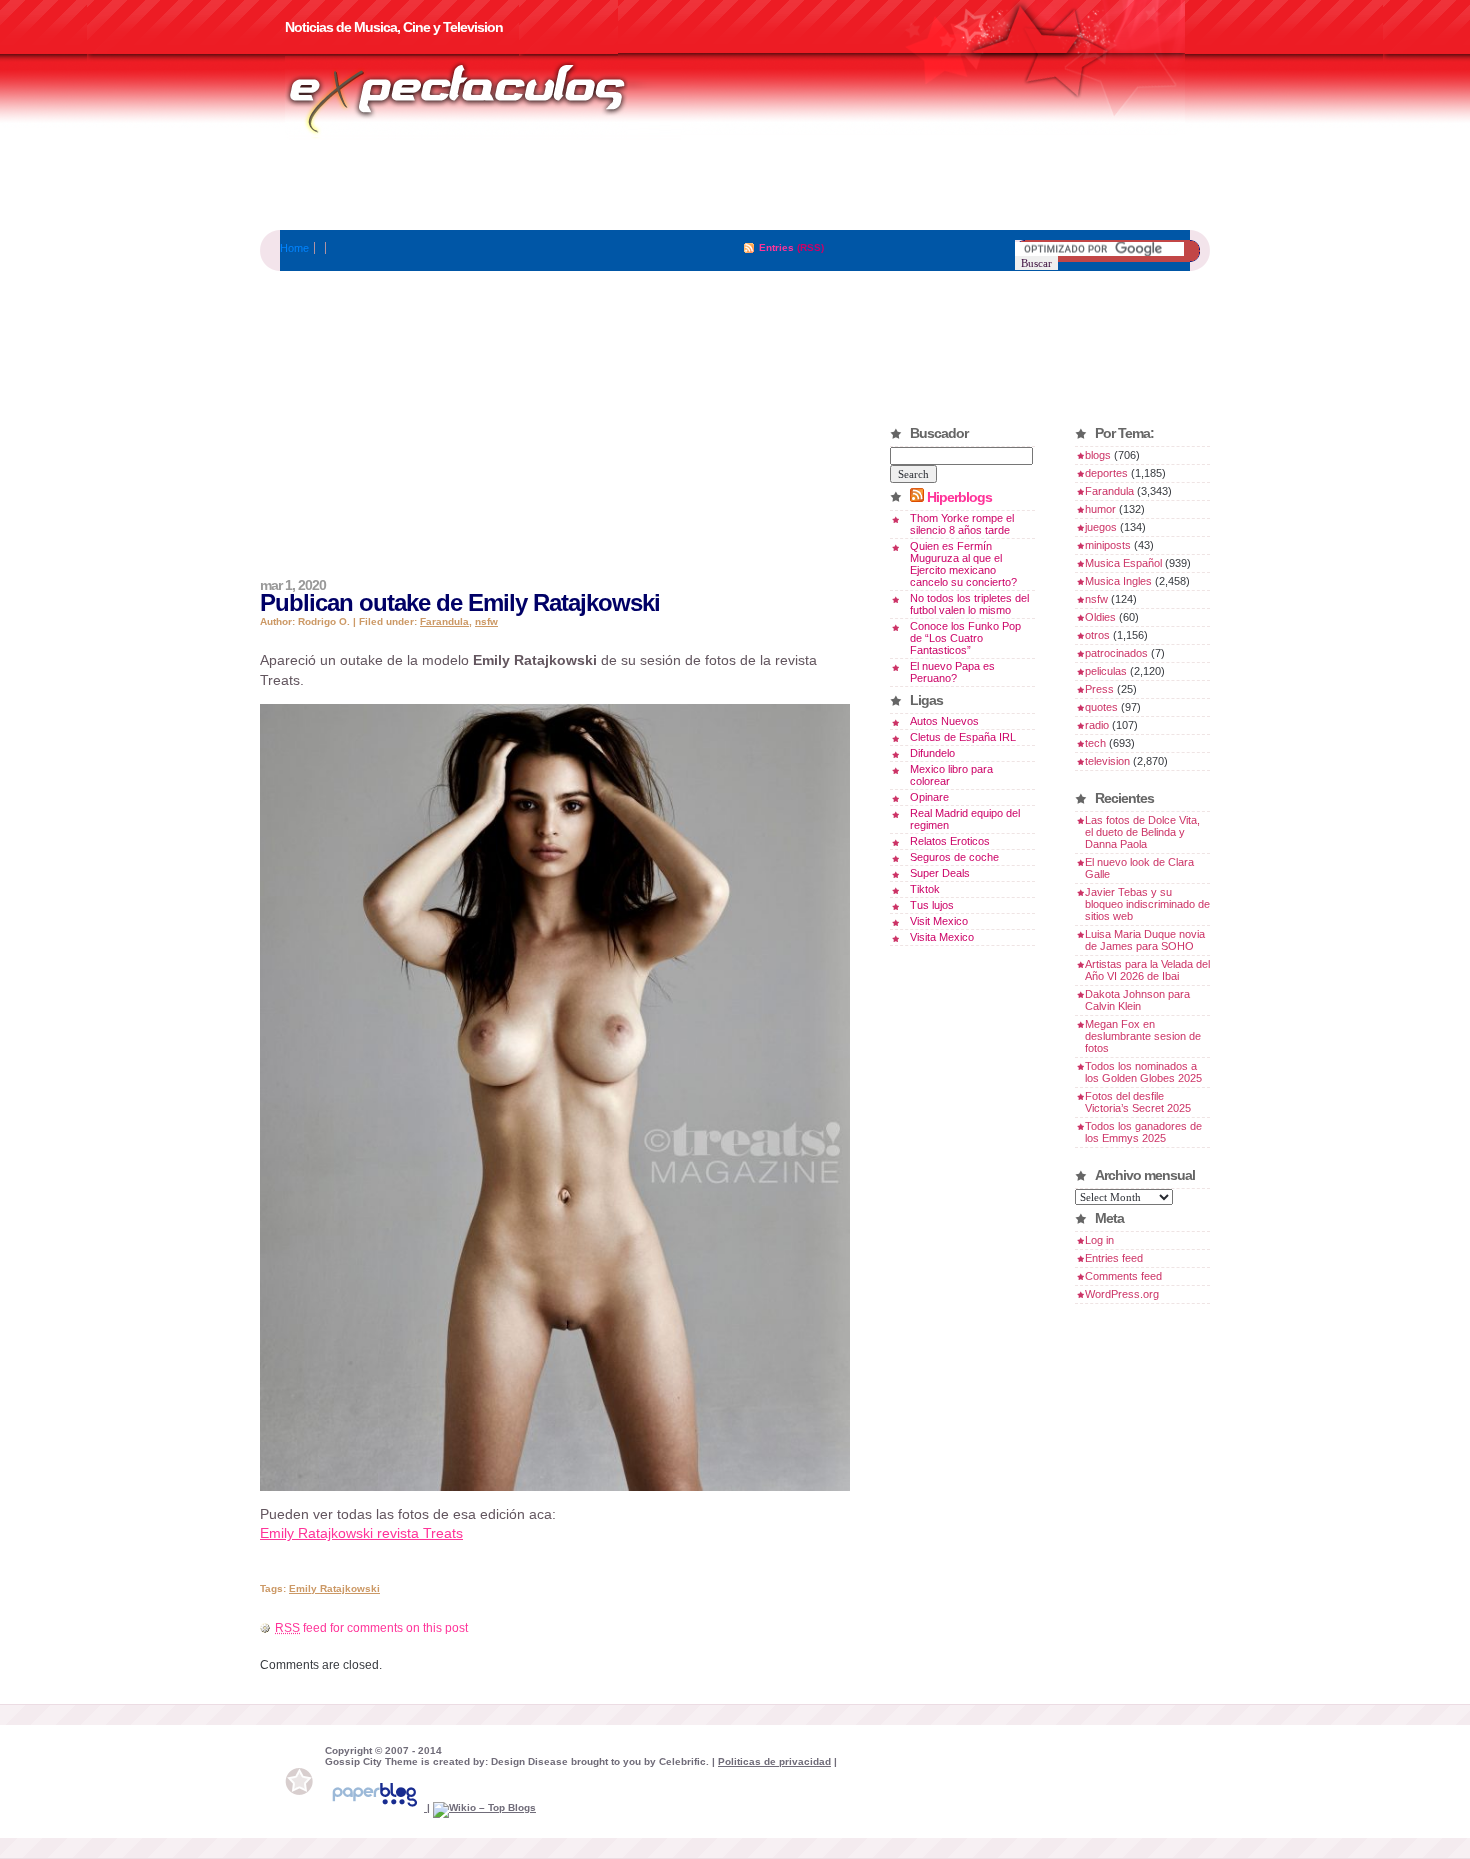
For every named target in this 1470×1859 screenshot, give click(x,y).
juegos (1101, 527)
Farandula (444, 621)
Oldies (1100, 617)
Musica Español (1123, 563)
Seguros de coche (954, 857)
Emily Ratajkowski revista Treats (361, 1533)
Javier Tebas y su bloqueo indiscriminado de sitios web (1147, 904)
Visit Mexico (939, 921)
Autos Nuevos (944, 721)
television (1107, 761)
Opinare (929, 797)
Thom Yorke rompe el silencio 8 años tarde (962, 524)
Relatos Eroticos (950, 841)
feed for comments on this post (371, 1628)
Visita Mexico (942, 937)
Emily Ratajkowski (334, 1588)
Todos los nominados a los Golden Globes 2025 (1143, 1072)
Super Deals (940, 873)
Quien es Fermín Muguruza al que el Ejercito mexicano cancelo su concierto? (963, 564)
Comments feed (1123, 1276)
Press (1099, 689)
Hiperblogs (959, 497)
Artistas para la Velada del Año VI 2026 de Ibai (1147, 970)
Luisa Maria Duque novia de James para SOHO (1145, 940)
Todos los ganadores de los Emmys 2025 (1143, 1132)
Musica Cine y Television (483, 98)
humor (1100, 509)
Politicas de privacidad (774, 1761)
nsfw (486, 621)
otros (1097, 635)
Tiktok (925, 889)
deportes (1106, 473)
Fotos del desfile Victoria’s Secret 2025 (1138, 1102)
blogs (1098, 455)
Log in (1099, 1240)
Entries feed (1114, 1258)
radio (1097, 725)
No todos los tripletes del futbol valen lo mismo (969, 604)
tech (1095, 743)
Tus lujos (932, 905)
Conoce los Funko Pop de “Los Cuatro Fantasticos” (965, 638)
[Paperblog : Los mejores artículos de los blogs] (376, 1807)
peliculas (1106, 671)
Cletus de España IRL (963, 737)
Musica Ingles (1118, 581)
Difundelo (932, 753)
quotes (1101, 707)
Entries (776, 247)
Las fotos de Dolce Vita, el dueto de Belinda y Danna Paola (1142, 832)
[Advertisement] (735, 185)
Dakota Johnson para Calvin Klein (1137, 1000)
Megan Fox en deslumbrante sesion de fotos (1143, 1036)
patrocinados (1116, 653)
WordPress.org (1122, 1294)
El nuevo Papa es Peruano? (952, 672)
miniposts (1108, 545)
